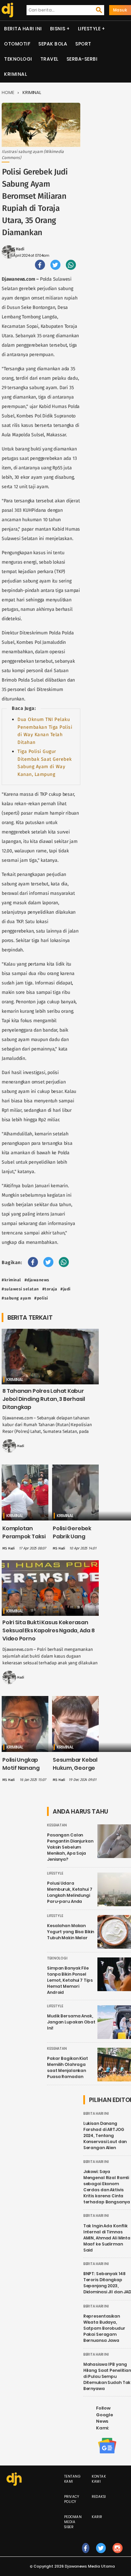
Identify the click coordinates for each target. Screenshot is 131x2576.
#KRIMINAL (11, 1280)
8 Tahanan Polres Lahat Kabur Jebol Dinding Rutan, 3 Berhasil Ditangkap (44, 1399)
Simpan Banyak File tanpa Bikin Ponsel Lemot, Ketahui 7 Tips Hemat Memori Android (70, 1980)
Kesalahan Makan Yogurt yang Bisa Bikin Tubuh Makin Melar (71, 1932)
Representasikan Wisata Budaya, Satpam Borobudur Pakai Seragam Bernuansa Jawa (104, 2328)
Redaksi (99, 2497)
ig (117, 2555)
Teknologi (18, 59)
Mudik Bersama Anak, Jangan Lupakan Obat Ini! (71, 2022)
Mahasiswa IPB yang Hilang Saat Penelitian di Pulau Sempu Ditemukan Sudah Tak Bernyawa (107, 2376)
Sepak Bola (53, 44)
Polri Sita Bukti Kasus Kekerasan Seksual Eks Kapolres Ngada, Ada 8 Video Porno (49, 1630)
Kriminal (15, 74)
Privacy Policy (72, 2499)
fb (86, 2555)
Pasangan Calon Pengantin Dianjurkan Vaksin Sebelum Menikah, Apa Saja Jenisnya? (70, 1847)
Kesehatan (57, 1825)
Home (8, 92)
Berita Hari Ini (23, 29)
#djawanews (37, 1280)
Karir (97, 2517)
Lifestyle (89, 29)
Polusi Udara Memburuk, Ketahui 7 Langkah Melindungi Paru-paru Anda (70, 1892)
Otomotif (17, 44)
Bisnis (58, 29)
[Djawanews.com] (7, 10)
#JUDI (65, 1289)
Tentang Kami (73, 2479)
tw (101, 2555)
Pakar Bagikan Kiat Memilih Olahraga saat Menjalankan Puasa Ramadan (68, 2067)
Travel (49, 59)
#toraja (50, 1289)
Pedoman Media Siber (73, 2522)
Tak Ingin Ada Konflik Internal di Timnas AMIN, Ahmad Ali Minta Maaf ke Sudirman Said (107, 2238)
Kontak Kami (99, 2479)
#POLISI (41, 1298)
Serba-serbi (82, 59)
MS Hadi (17, 249)
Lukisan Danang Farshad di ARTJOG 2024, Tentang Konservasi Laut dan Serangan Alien (105, 2135)
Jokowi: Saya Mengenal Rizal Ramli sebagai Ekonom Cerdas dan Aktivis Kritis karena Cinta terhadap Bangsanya (107, 2187)
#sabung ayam (16, 1298)
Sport (83, 44)
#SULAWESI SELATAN (20, 1289)
